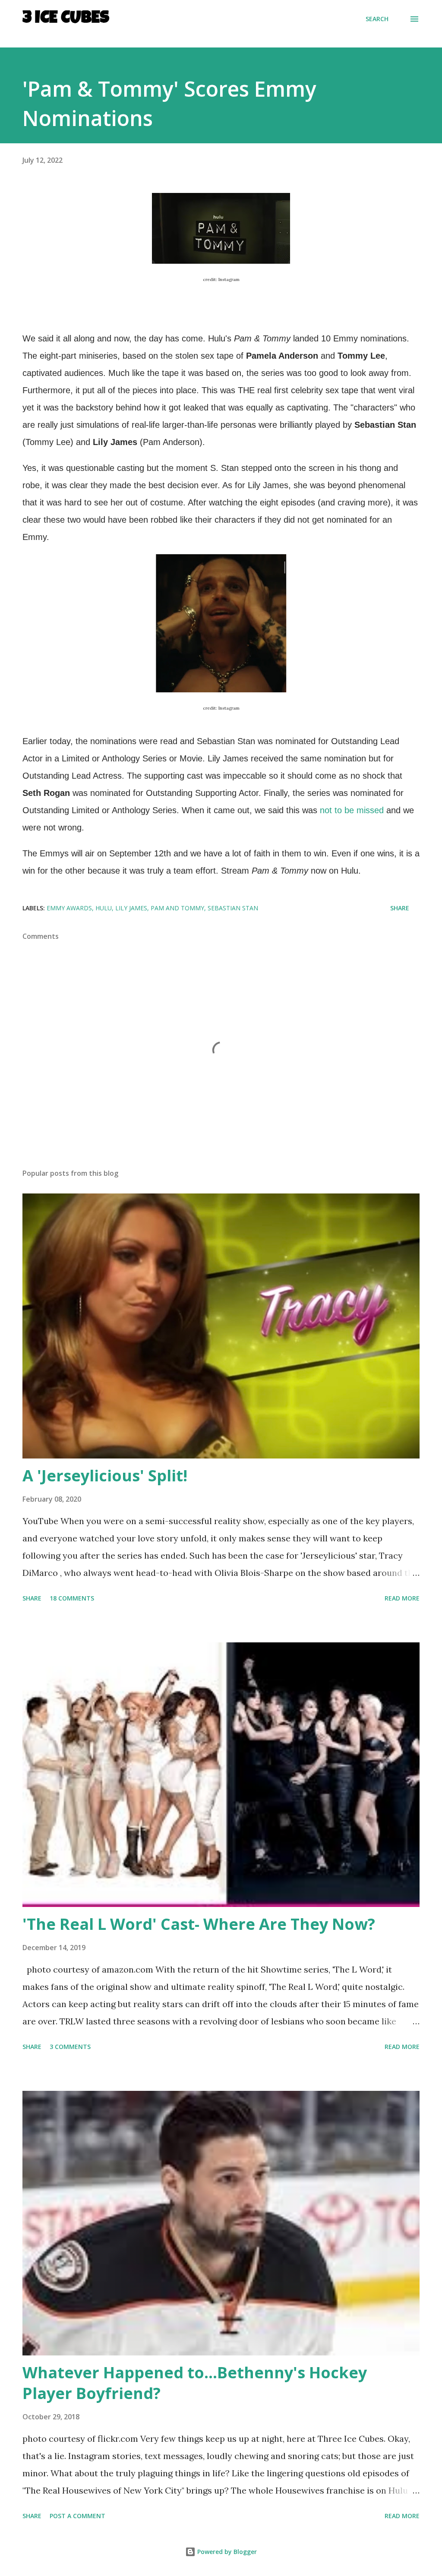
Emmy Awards (69, 908)
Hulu (104, 908)
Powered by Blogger (226, 2552)
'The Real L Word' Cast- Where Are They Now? (199, 1924)
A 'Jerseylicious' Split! (105, 1476)
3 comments (70, 2047)
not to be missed (353, 810)
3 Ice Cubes (66, 19)
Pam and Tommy (177, 908)
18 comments (72, 1598)
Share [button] (400, 908)
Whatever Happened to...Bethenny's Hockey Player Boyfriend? (195, 2383)
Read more (402, 1598)
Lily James (131, 908)
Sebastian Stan (233, 908)
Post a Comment (77, 2516)
